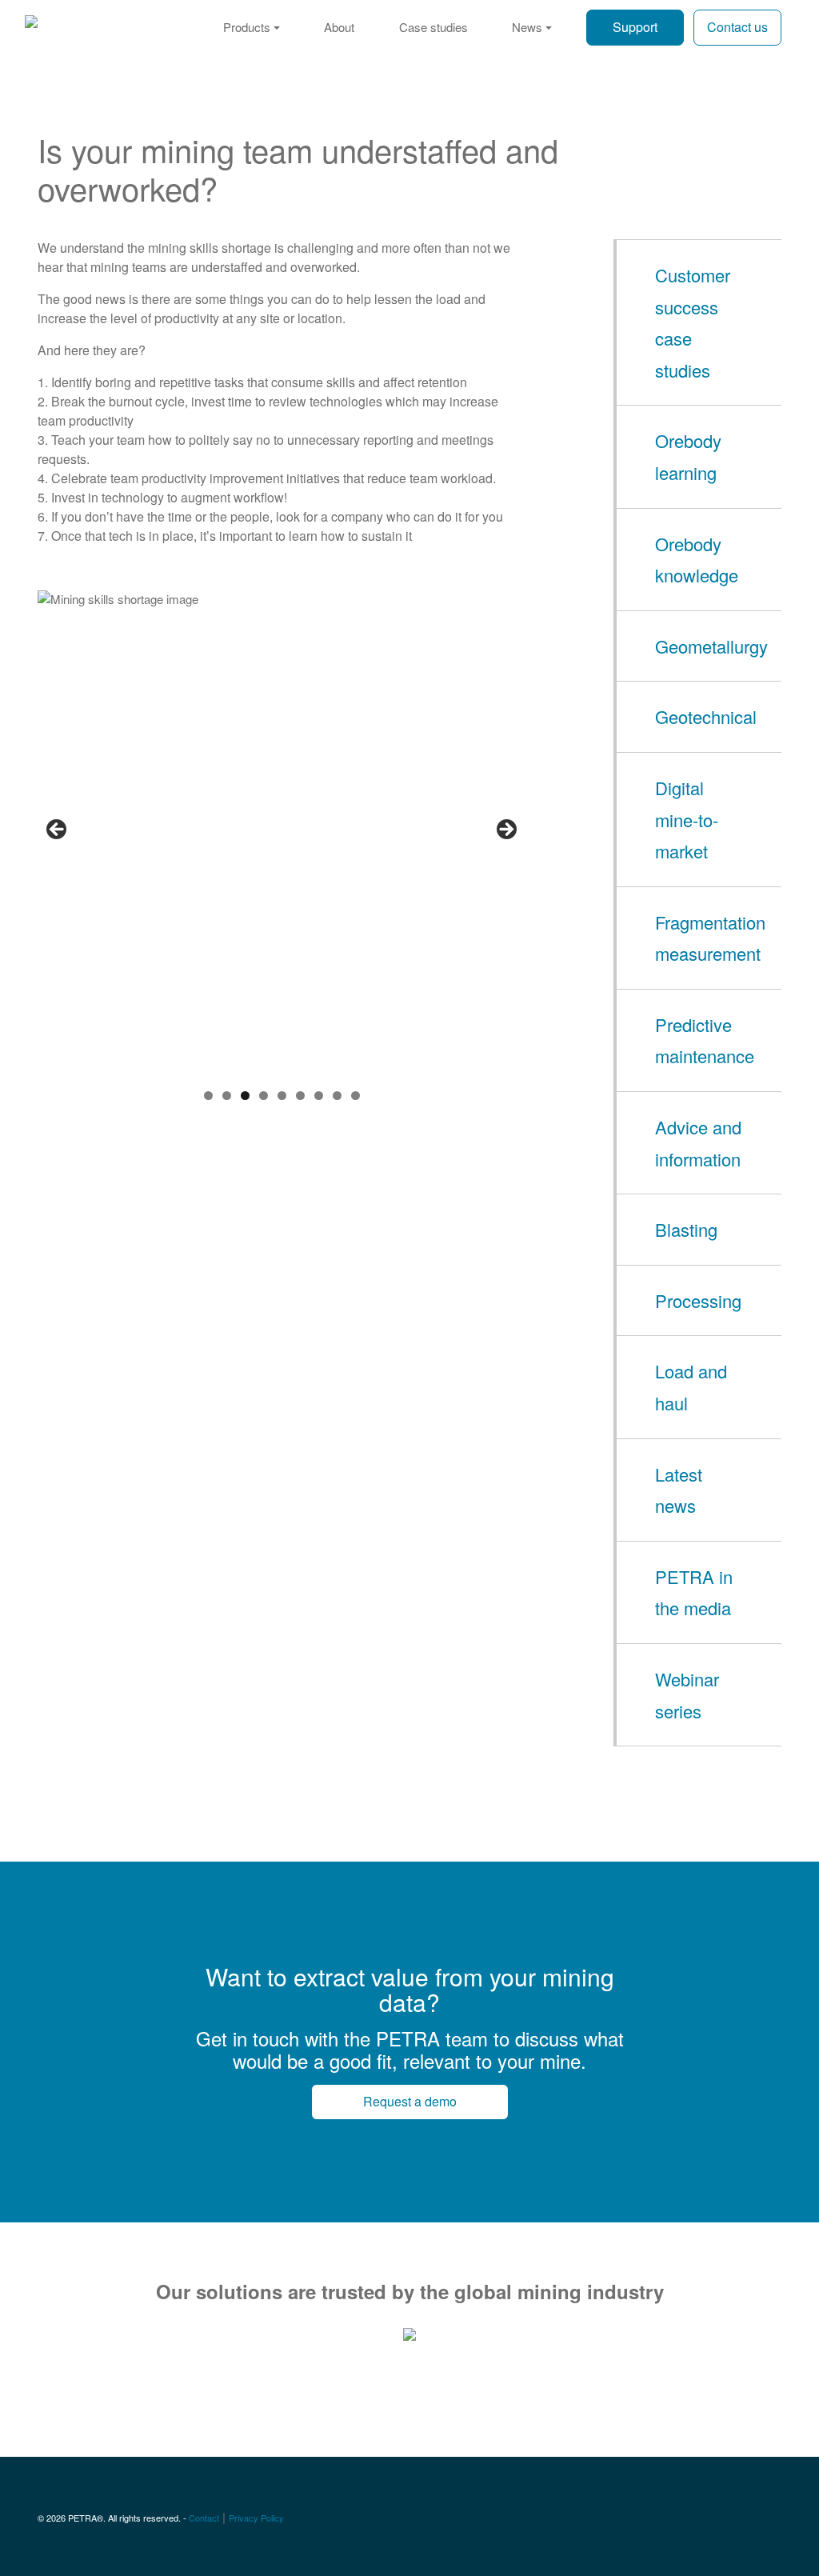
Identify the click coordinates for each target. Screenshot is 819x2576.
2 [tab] (227, 1096)
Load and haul (691, 1387)
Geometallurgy (711, 646)
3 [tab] (245, 1096)
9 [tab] (356, 1096)
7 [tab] (319, 1096)
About (339, 27)
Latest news (679, 1490)
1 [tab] (208, 1096)
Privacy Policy (256, 2518)
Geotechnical (706, 716)
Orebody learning (688, 456)
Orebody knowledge (697, 560)
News (527, 27)
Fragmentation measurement (710, 938)
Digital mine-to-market (687, 819)
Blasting (686, 1229)
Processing (698, 1300)
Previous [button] (58, 830)
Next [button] (505, 830)
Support (635, 27)
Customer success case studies (693, 322)
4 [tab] (264, 1096)
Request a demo (410, 2101)
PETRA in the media (694, 1592)
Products (247, 27)
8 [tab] (337, 1096)
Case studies (433, 27)
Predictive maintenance (705, 1040)
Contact (204, 2518)
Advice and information (698, 1143)
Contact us (737, 27)
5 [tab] (282, 1096)
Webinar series (687, 1695)
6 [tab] (300, 1096)
